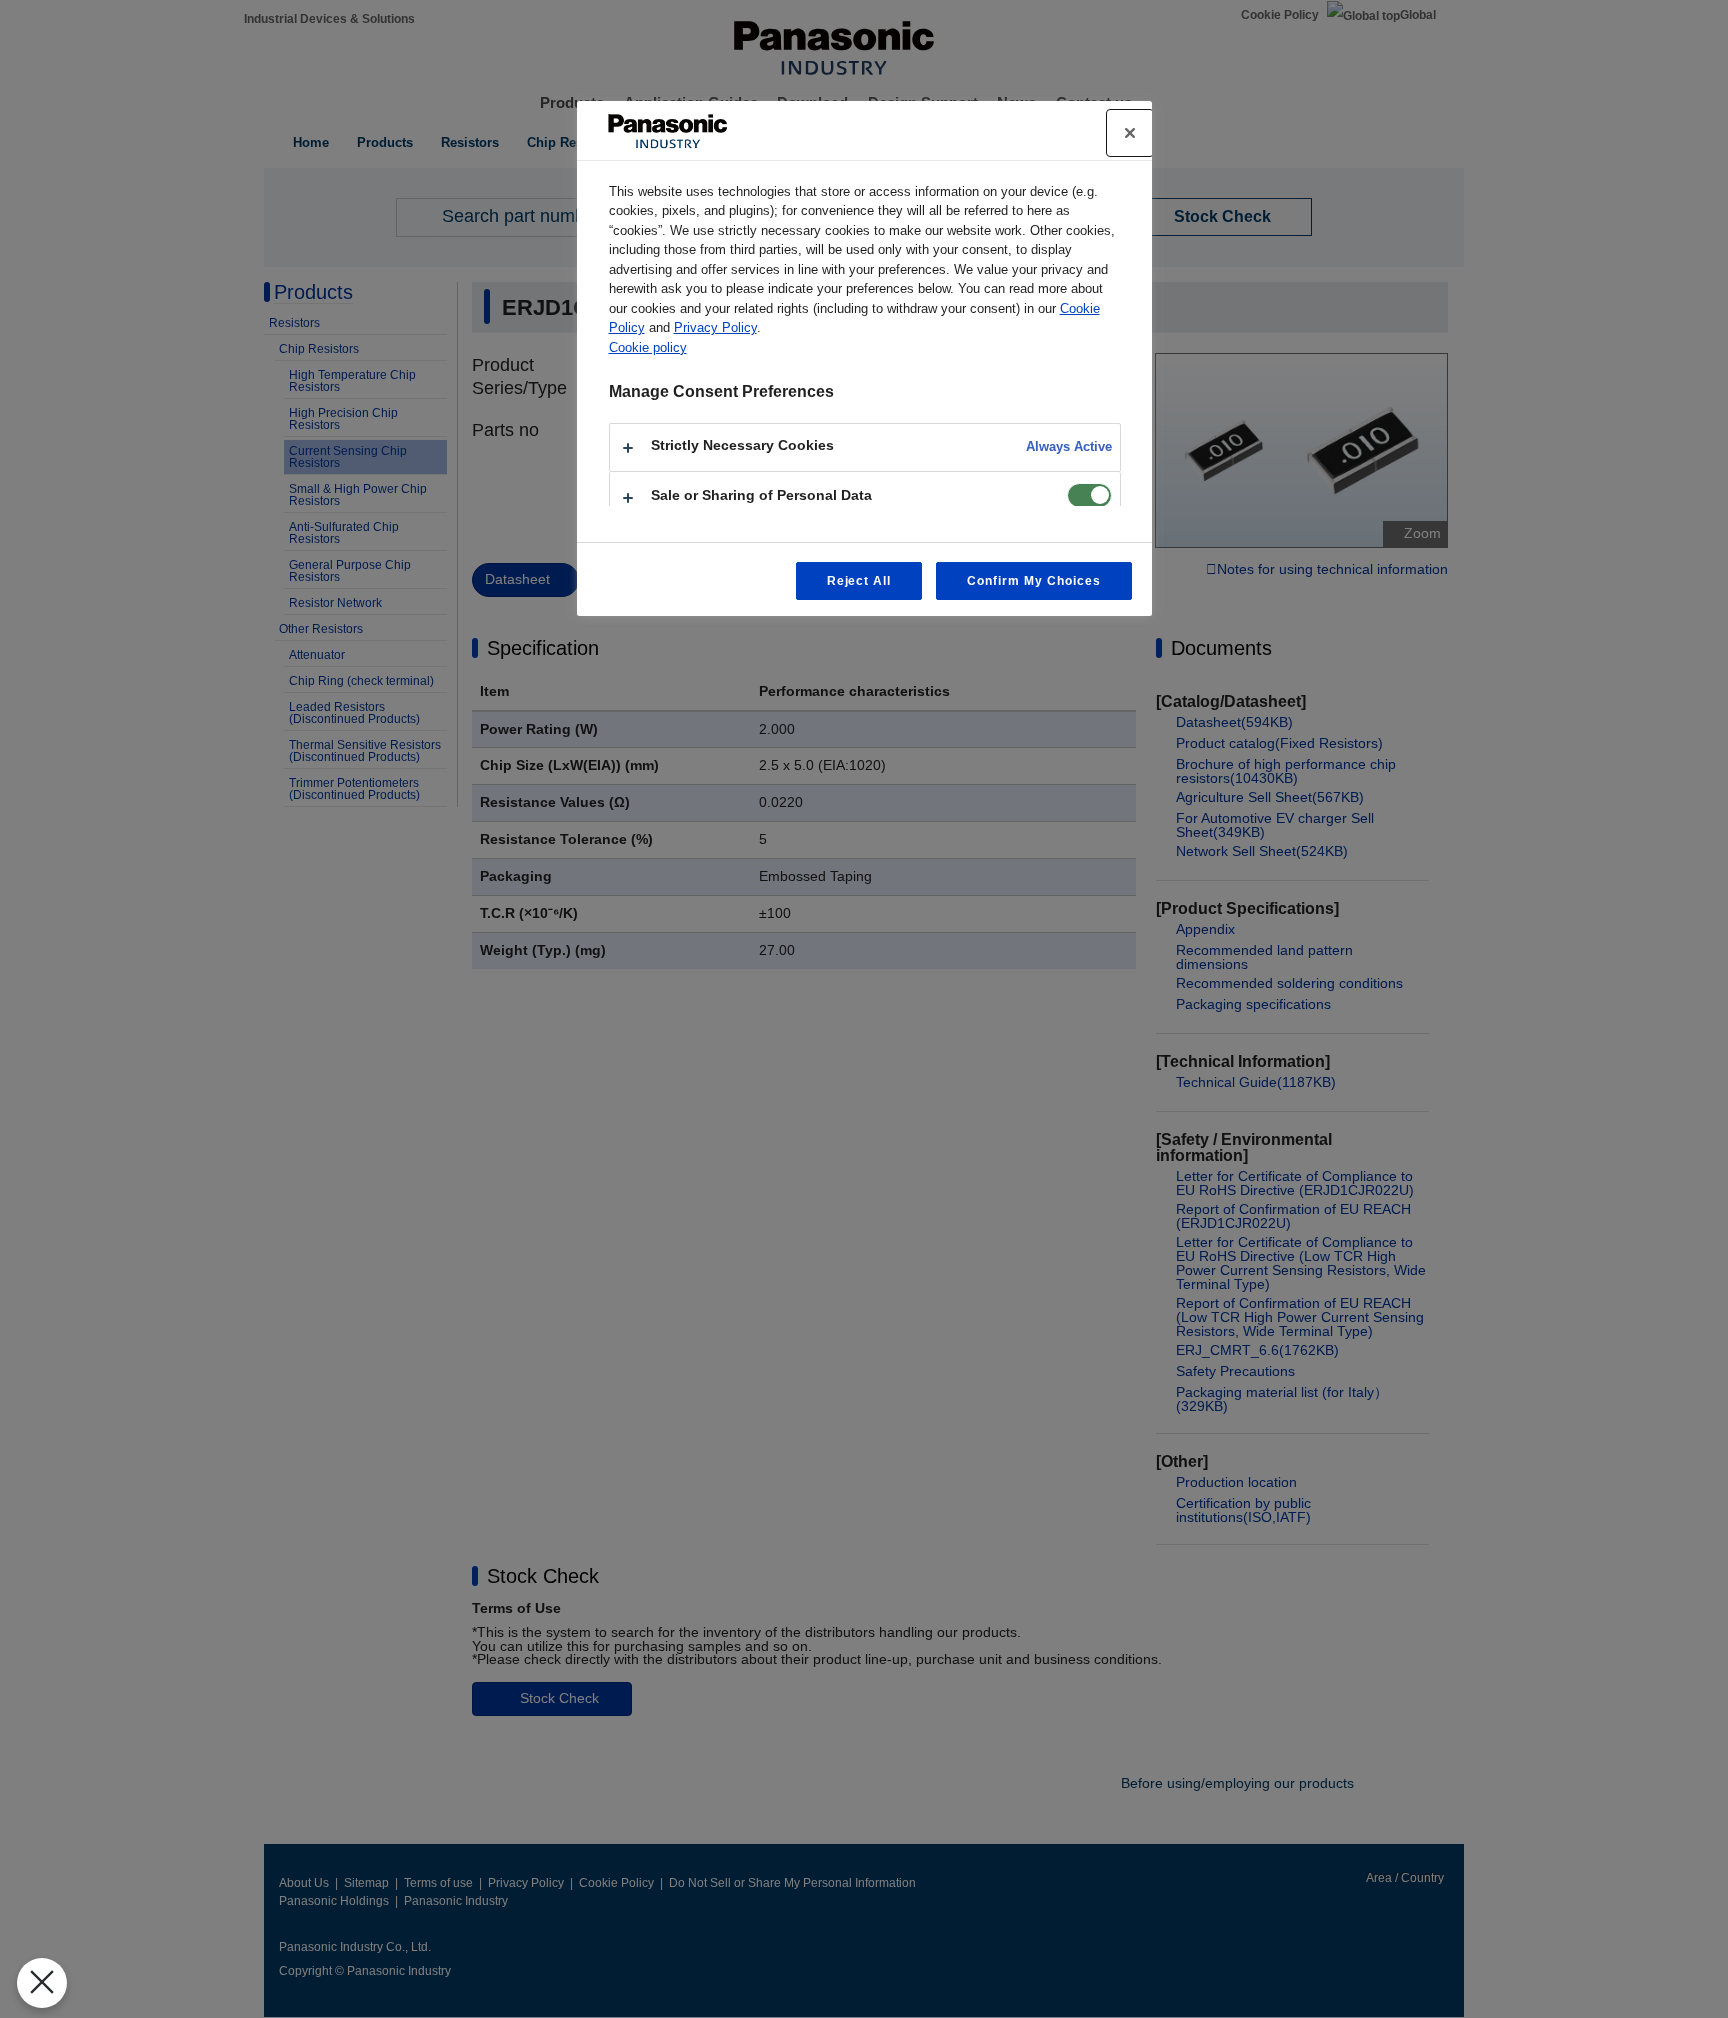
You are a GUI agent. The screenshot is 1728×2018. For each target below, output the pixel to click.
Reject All (859, 581)
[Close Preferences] (42, 1983)
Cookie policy (648, 347)
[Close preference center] (1130, 133)
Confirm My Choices (1033, 581)
